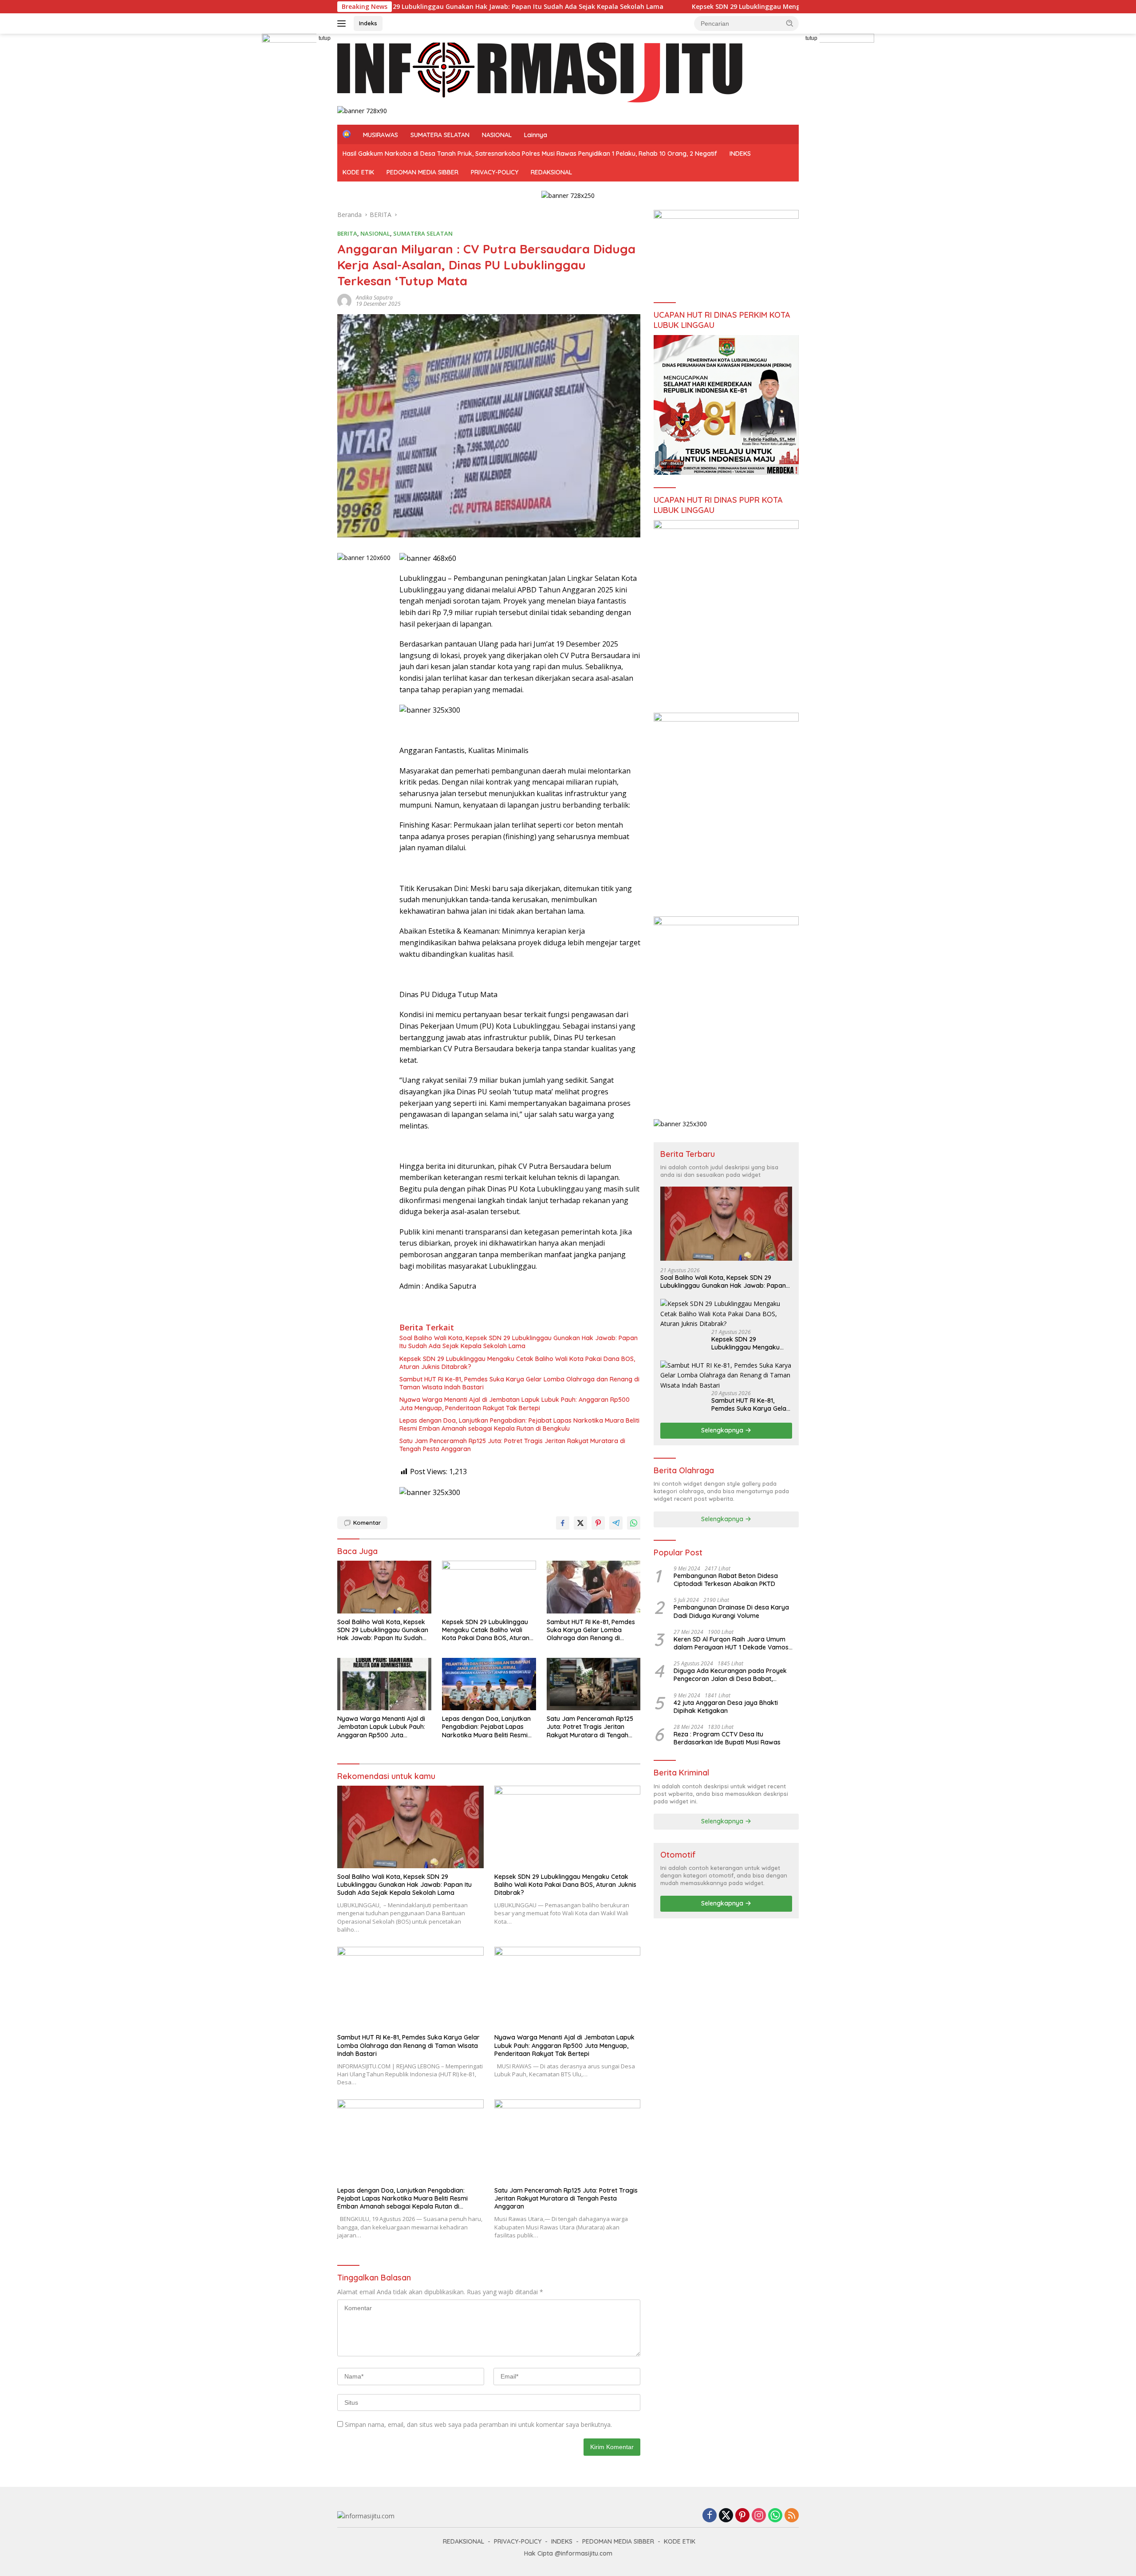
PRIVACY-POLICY (495, 172)
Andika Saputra (374, 298)
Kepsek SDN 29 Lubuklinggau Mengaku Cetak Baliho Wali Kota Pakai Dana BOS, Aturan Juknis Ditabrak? (661, 7)
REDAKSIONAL (551, 172)
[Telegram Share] (616, 1523)
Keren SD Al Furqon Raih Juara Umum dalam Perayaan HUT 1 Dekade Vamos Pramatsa (731, 1643)
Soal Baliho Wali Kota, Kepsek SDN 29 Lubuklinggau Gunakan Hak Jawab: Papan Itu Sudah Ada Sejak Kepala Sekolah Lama (519, 1342)
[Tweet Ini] (580, 1523)
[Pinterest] (742, 2516)
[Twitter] (726, 2516)
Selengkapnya (723, 1430)
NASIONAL (497, 135)
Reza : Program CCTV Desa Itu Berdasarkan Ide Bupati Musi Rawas (728, 1738)
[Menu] (343, 24)
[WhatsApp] (775, 2516)
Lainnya (536, 135)
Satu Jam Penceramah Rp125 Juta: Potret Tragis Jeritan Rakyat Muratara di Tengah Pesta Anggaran (512, 1445)
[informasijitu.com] (540, 73)
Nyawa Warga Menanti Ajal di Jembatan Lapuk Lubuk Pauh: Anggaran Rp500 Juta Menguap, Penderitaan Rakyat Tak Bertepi (515, 1404)
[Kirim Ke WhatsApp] (634, 1523)
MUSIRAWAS (381, 135)
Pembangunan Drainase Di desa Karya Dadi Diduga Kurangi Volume (731, 1611)
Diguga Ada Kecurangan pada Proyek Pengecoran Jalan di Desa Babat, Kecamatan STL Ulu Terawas (730, 1675)
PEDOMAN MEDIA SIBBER (422, 172)
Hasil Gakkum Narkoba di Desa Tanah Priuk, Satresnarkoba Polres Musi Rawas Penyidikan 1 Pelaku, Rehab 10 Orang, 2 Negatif (530, 154)
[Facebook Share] (563, 1523)
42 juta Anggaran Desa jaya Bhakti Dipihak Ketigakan (726, 1707)
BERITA (347, 233)
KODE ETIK (358, 172)
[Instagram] (759, 2516)
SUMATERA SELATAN (440, 135)
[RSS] (792, 2516)
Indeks (368, 23)
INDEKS (740, 154)
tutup (325, 38)
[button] (790, 23)
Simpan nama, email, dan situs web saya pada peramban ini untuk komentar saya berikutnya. (478, 2424)
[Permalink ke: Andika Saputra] (344, 300)
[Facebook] (710, 2516)
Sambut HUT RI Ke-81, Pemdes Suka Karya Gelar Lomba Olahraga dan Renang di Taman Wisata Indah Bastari (519, 1383)
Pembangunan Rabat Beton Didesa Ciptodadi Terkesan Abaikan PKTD (726, 1580)
